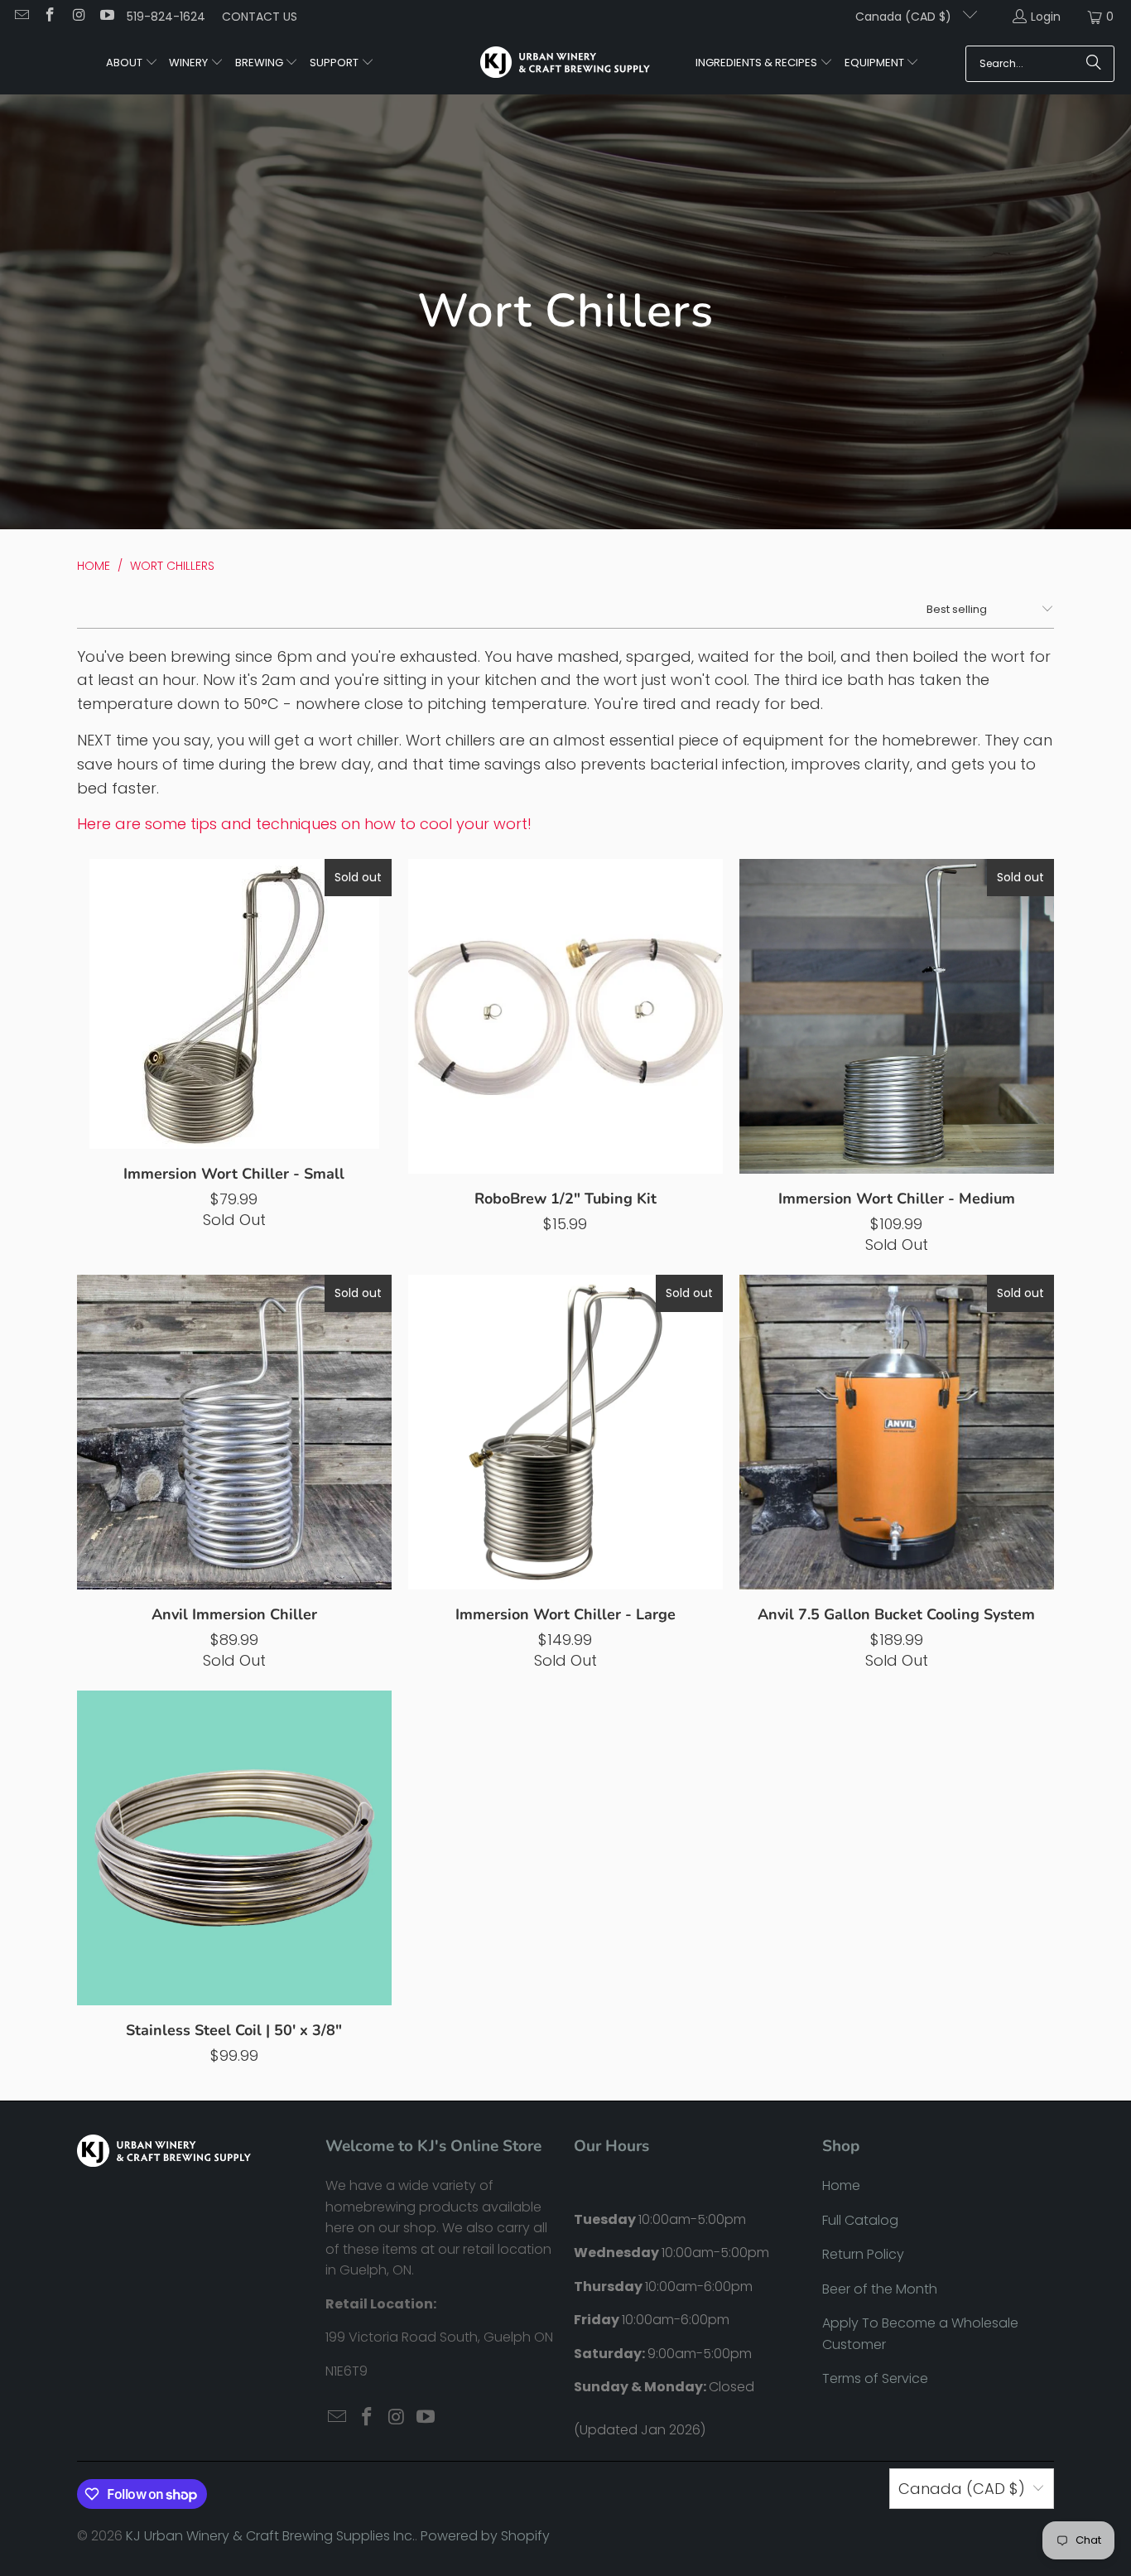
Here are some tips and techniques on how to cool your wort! (304, 824)
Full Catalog (860, 2220)
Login (1046, 17)
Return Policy (863, 2254)
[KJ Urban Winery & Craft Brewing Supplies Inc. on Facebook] (50, 17)
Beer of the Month (880, 2289)
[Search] (1094, 64)
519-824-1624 (166, 17)
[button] (132, 64)
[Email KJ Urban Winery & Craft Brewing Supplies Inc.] (21, 17)
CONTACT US (260, 17)
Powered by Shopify (485, 2536)
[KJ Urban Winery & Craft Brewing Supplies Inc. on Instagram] (78, 17)
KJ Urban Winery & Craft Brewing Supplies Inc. (270, 2536)
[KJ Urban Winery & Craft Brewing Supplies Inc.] (565, 64)
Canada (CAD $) (905, 17)
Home (841, 2185)
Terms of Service (875, 2378)
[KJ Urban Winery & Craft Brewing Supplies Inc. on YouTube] (107, 17)
